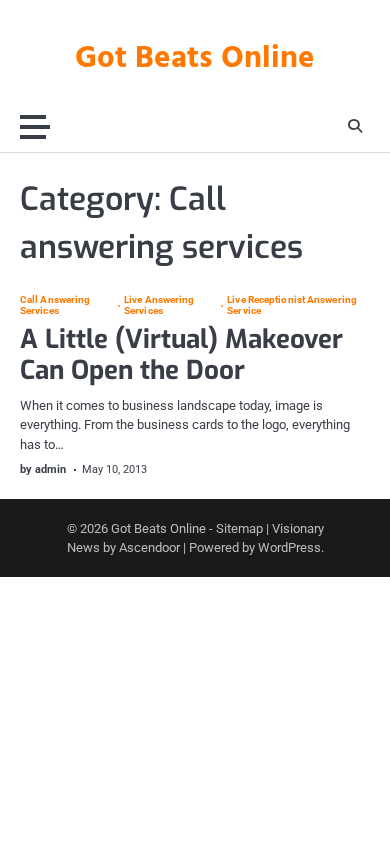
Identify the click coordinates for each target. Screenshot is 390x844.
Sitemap (239, 528)
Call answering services (55, 305)
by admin (43, 469)
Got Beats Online (195, 59)
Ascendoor (149, 547)
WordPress (289, 547)
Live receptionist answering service (292, 305)
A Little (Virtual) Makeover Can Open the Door (181, 355)
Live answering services (159, 305)
